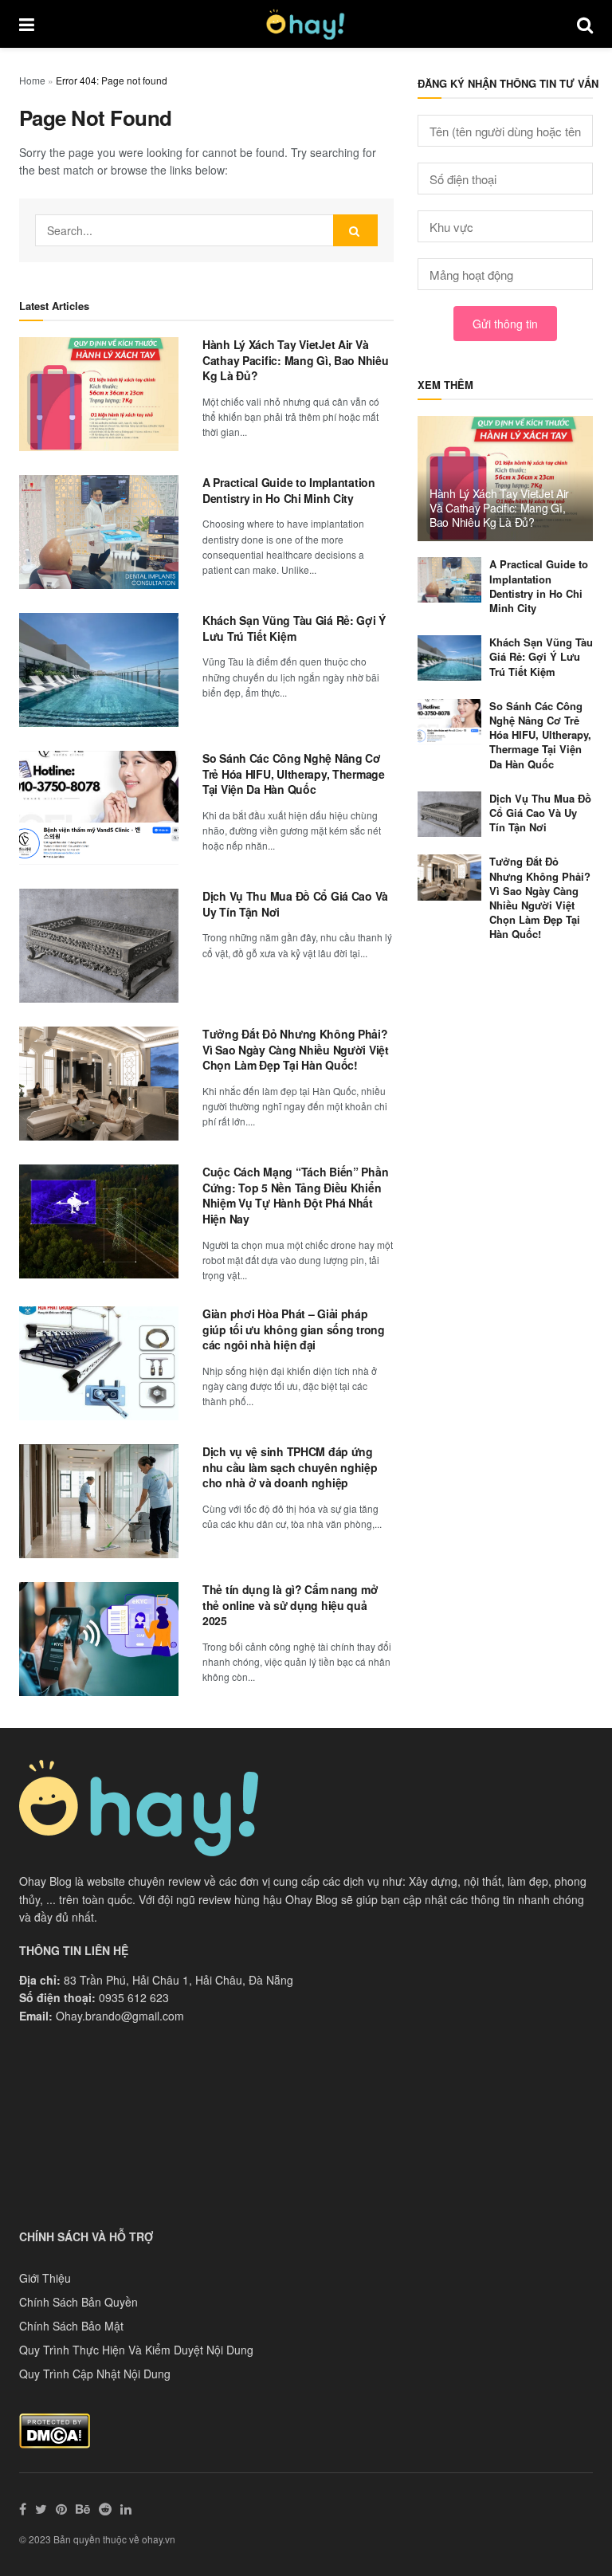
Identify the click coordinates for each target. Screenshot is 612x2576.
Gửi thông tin (505, 324)
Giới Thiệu (45, 2278)
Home (32, 80)
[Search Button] (355, 230)
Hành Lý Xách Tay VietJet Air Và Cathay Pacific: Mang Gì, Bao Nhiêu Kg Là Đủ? (295, 360)
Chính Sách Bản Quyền (78, 2302)
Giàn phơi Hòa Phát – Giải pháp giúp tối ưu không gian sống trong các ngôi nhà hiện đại (294, 1329)
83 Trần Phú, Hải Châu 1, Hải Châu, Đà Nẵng (178, 1980)
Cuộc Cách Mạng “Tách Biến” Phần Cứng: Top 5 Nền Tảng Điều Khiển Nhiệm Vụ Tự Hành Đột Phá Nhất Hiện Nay (295, 1195)
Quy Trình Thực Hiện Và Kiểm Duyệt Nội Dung (136, 2350)
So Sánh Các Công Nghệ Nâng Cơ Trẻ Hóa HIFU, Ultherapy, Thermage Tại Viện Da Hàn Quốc (294, 774)
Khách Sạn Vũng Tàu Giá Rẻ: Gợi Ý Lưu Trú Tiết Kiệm (294, 628)
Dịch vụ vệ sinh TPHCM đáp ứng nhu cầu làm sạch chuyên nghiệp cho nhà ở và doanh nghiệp (290, 1467)
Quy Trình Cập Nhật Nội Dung (95, 2374)
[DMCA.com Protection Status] (55, 2429)
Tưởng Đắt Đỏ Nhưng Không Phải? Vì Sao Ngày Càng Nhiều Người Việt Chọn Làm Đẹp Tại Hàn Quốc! (296, 1049)
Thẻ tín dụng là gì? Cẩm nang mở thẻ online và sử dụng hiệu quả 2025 (290, 1605)
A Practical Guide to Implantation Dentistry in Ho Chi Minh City (289, 490)
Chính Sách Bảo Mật (71, 2326)
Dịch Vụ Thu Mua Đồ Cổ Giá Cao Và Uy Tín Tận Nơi (295, 904)
